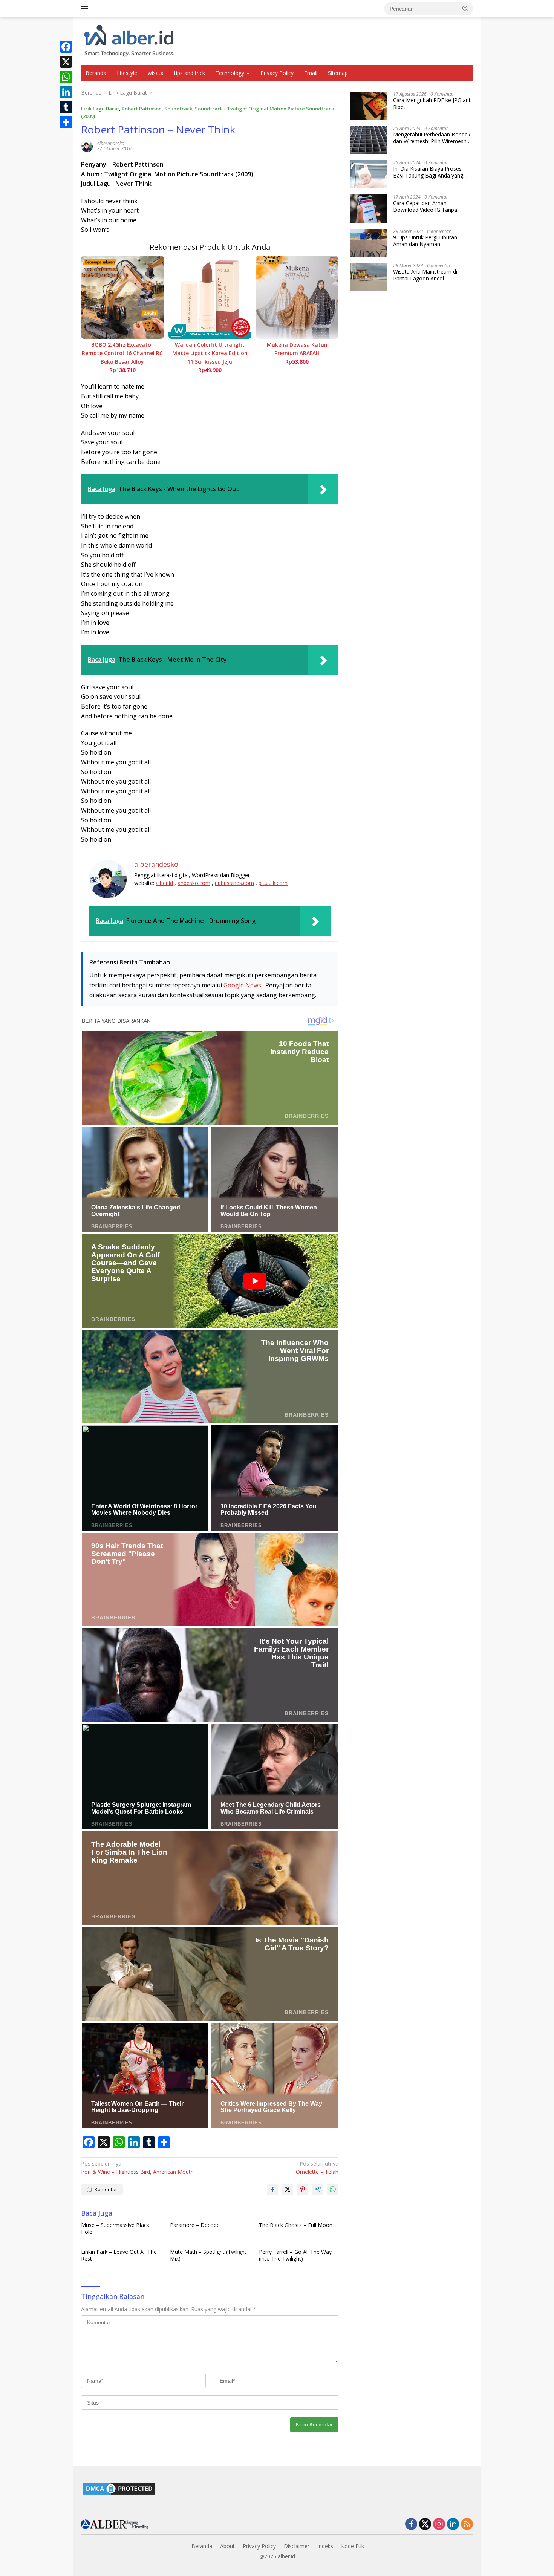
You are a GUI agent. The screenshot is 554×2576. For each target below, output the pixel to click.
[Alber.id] (129, 41)
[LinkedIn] (66, 92)
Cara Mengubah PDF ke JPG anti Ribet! (432, 104)
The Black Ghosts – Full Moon (296, 2225)
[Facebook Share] (272, 2189)
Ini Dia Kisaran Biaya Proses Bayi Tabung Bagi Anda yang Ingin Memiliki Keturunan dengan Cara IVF (433, 172)
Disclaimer (297, 2546)
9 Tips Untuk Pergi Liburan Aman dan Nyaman (425, 241)
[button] (465, 8)
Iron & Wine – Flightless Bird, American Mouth (137, 2168)
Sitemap (338, 73)
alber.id (164, 883)
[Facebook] (66, 47)
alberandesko (111, 143)
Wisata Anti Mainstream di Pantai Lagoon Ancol (425, 275)
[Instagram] (439, 2525)
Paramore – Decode (195, 2225)
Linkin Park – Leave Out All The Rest (119, 2255)
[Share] (66, 122)
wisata (156, 73)
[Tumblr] (66, 107)
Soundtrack (178, 109)
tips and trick (190, 73)
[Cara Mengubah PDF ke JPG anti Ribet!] (369, 106)
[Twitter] (425, 2525)
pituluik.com (273, 883)
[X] (66, 62)
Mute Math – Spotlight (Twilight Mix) (208, 2255)
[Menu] (86, 9)
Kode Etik (353, 2546)
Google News (243, 985)
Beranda (96, 73)
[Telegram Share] (318, 2189)
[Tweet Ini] (288, 2189)
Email (311, 73)
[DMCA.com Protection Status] (119, 2488)
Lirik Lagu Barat (100, 109)
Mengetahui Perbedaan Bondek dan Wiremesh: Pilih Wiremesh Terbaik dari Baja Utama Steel (432, 138)
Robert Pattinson (142, 109)
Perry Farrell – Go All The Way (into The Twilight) (295, 2255)
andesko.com (194, 883)
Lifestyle (127, 73)
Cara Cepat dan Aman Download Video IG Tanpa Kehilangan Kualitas (425, 207)
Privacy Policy (277, 73)
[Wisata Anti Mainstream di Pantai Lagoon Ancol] (369, 277)
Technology (230, 73)
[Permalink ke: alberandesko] (87, 145)
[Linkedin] (453, 2525)
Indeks (325, 2546)
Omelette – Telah (317, 2168)
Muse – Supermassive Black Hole (115, 2229)
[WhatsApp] (66, 77)
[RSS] (467, 2525)
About (227, 2546)
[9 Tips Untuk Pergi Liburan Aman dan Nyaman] (369, 243)
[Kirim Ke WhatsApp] (333, 2189)
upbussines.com (234, 883)
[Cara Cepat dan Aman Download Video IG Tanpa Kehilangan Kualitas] (369, 209)
